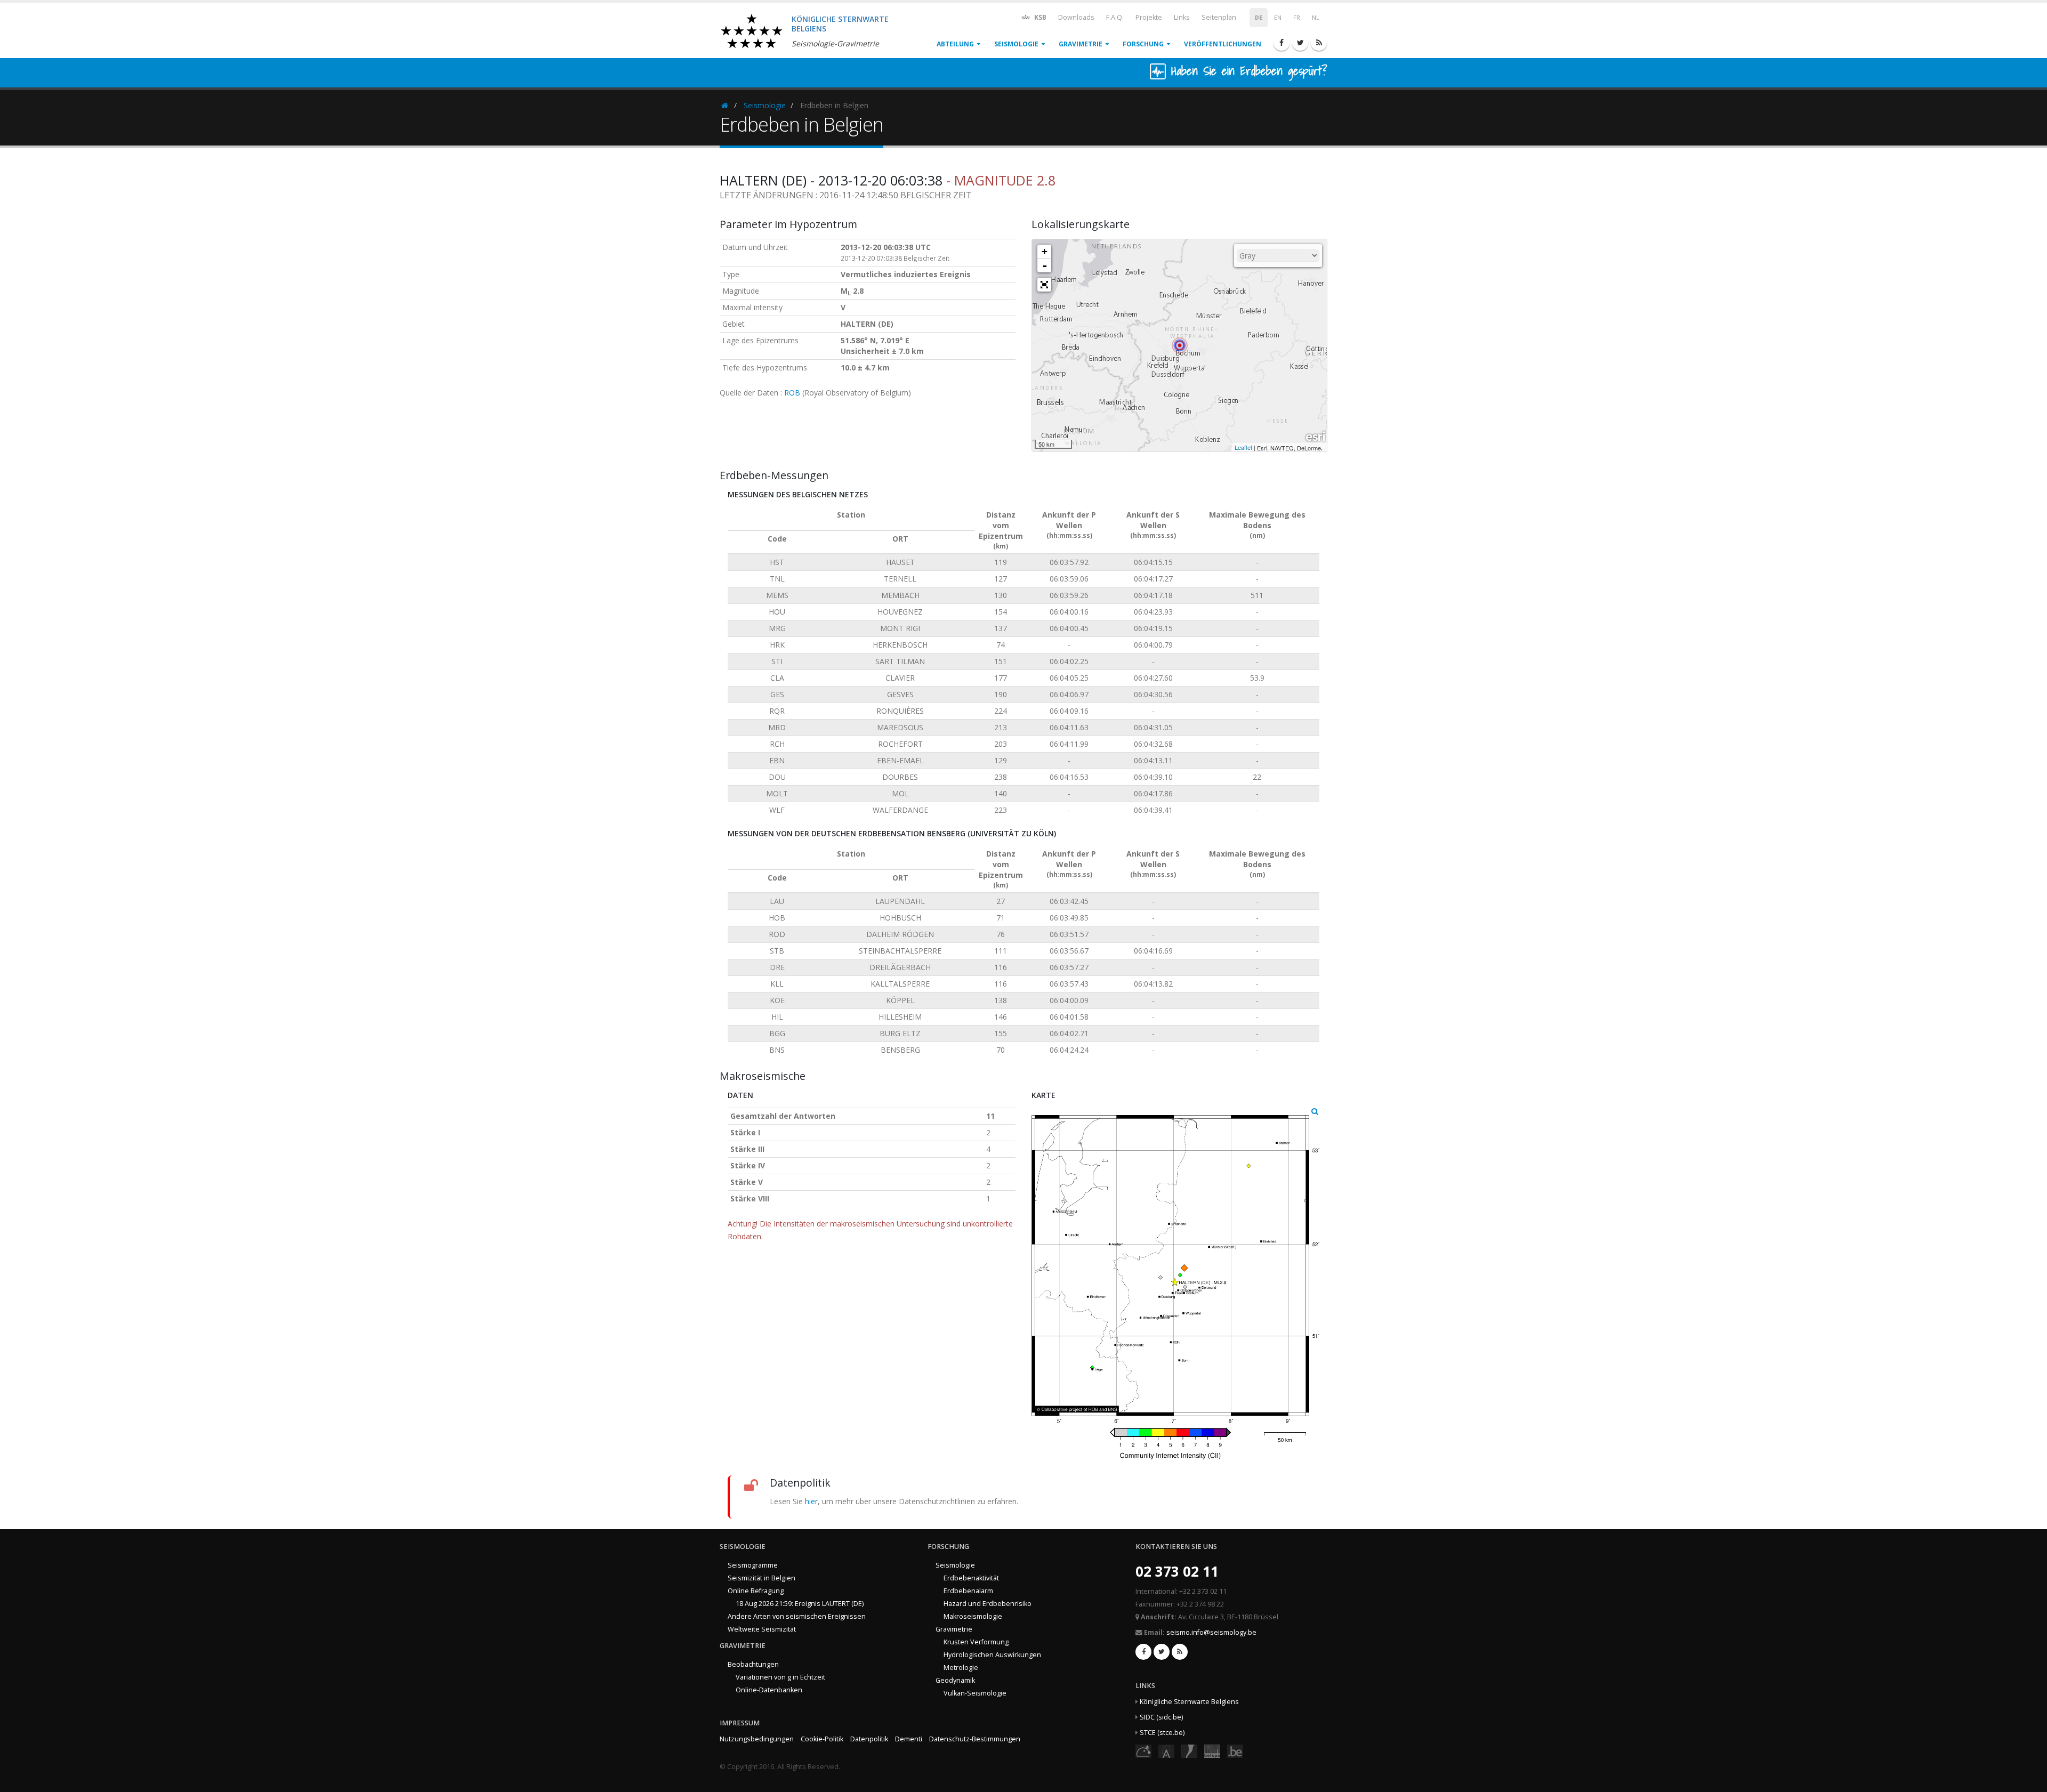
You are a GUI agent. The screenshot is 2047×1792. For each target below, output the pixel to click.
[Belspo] (1212, 1751)
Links (1182, 17)
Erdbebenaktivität (971, 1578)
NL (1316, 18)
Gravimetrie (1081, 44)
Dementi (909, 1739)
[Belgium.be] (1235, 1751)
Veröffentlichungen (1223, 44)
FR (1297, 18)
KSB (1039, 17)
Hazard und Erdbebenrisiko (988, 1604)
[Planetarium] (1143, 1751)
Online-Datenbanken (769, 1690)
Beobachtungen (753, 1664)
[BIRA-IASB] (1166, 1751)
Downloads (1076, 17)
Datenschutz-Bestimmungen (975, 1739)
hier (811, 1501)
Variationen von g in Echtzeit (780, 1677)
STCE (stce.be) (1162, 1733)
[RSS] (1319, 43)
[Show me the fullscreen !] (1044, 285)
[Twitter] (1300, 43)
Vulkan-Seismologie (975, 1693)
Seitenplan (1219, 17)
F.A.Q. (1115, 17)
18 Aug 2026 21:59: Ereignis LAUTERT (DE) (800, 1604)
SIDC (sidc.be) (1161, 1717)
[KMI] (1189, 1751)
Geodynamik (955, 1680)
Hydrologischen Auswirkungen (992, 1655)
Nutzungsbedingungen (757, 1739)
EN (1278, 18)
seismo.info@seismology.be (1211, 1632)
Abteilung (955, 44)
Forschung (1143, 44)
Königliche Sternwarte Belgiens (1189, 1702)
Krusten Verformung (976, 1642)
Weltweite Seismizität (762, 1629)
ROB (792, 393)
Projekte (1149, 17)
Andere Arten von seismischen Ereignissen (797, 1616)
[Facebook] (1282, 43)
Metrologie (961, 1668)
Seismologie (1016, 44)
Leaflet (1243, 447)
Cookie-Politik (822, 1739)
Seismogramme (753, 1565)
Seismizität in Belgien (761, 1578)
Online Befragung (756, 1591)
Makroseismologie (973, 1616)
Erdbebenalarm (968, 1591)
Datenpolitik (869, 1739)
